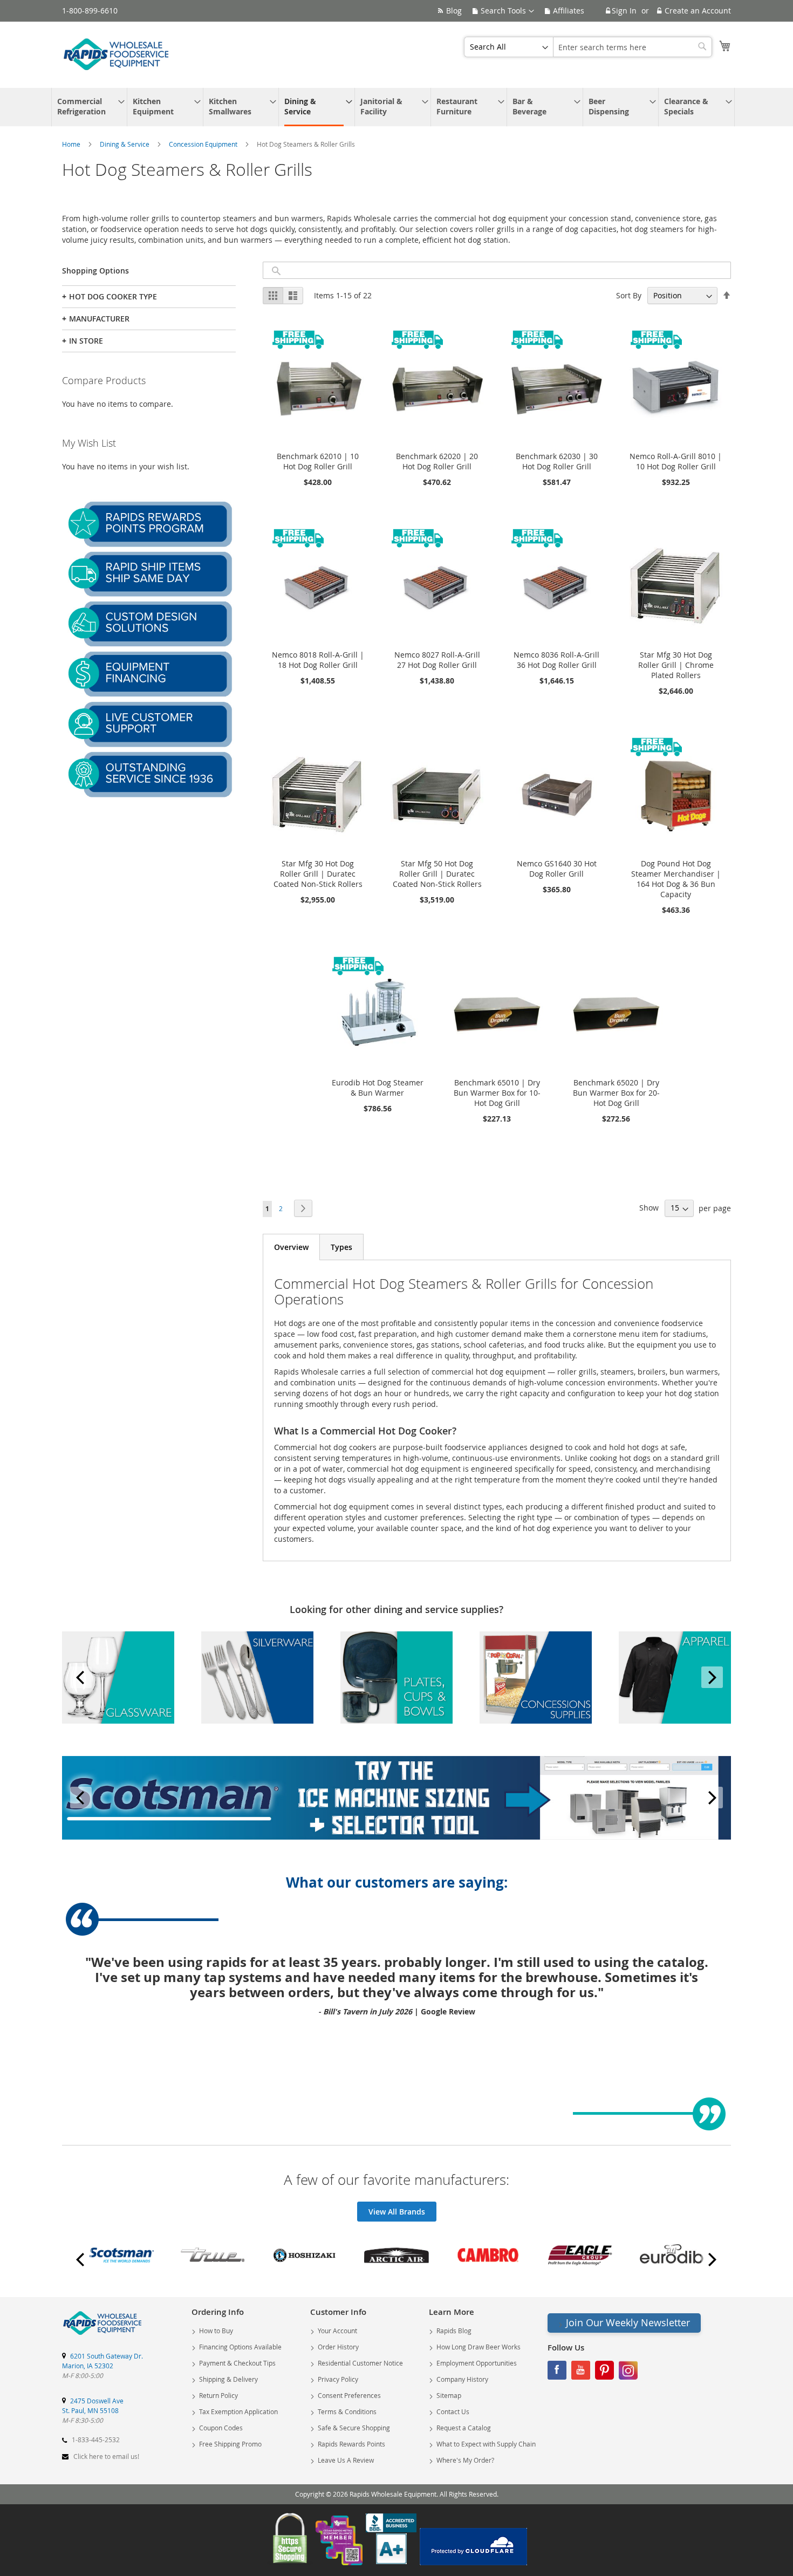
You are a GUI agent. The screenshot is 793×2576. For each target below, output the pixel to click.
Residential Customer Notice (360, 2363)
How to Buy (216, 2331)
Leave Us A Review (346, 2460)
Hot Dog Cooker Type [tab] (110, 296)
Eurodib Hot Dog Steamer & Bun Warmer (378, 1088)
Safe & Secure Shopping (354, 2428)
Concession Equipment (204, 144)
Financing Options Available (240, 2347)
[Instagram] (628, 2373)
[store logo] (116, 54)
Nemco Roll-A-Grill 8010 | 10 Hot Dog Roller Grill (676, 461)
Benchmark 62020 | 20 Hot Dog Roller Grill (437, 461)
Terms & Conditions (347, 2411)
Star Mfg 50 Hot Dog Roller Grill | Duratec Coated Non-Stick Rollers (437, 874)
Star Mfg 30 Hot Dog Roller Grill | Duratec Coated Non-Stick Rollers (318, 874)
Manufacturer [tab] (96, 319)
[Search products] (276, 271)
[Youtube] (581, 2373)
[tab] (291, 1247)
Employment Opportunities (477, 2363)
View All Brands (397, 2212)
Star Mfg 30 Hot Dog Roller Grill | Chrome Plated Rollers (676, 665)
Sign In (624, 11)
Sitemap (449, 2395)
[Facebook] (557, 2373)
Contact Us (453, 2411)
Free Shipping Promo (230, 2444)
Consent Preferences (349, 2395)
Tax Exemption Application (238, 2411)
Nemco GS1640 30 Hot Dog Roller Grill (557, 869)
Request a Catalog (464, 2428)
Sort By (629, 295)
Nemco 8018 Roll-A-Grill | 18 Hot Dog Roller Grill (318, 660)
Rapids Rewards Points (351, 2444)
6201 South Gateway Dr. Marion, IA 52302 (102, 2361)
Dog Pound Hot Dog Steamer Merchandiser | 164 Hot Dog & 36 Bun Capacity (676, 879)
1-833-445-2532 (96, 2440)
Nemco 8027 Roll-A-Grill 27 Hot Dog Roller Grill (437, 660)
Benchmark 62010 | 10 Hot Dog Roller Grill (318, 461)
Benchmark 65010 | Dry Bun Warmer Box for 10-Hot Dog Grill (497, 1093)
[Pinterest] (604, 2373)
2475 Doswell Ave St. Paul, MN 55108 (93, 2406)
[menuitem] (87, 107)
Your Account (337, 2331)
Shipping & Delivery (228, 2379)
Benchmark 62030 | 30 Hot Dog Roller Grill (557, 461)
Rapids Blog (454, 2331)
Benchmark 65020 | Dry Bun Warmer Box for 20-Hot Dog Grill (616, 1093)
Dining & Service (125, 144)
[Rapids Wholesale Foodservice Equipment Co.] (102, 2335)
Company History (462, 2379)
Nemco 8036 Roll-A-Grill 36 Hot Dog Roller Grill (556, 660)
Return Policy (218, 2395)
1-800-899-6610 (90, 11)
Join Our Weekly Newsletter (628, 2322)
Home (72, 144)
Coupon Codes (221, 2428)
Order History (338, 2347)
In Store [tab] (83, 341)
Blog (454, 11)
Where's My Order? (465, 2460)
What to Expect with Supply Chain (486, 2444)
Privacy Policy (338, 2379)
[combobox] (633, 47)
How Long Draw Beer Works (478, 2347)
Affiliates (569, 11)
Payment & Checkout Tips (237, 2363)
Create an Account (698, 11)
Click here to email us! (106, 2456)
